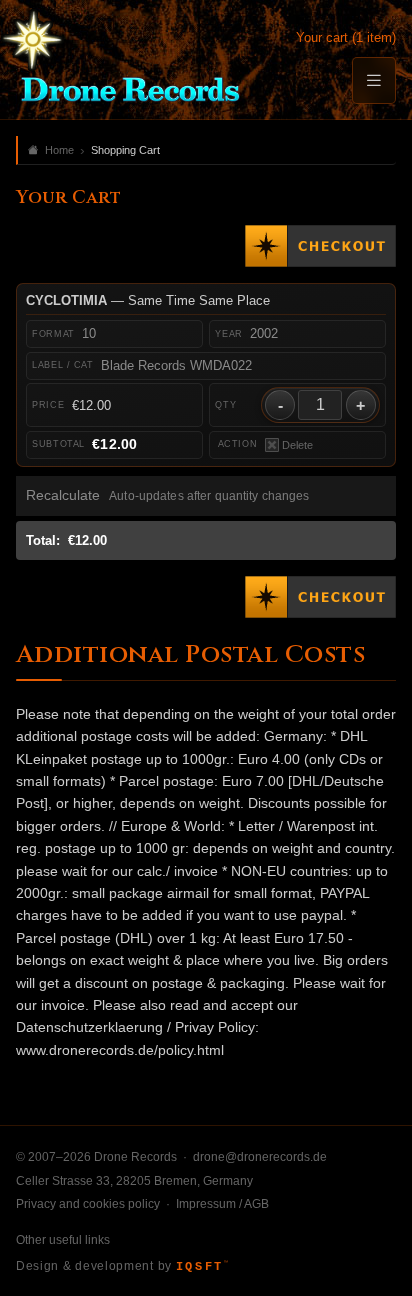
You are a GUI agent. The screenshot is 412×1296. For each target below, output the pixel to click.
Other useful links (63, 1240)
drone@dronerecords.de (260, 1157)
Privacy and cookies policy (88, 1204)
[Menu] (374, 80)
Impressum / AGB (222, 1204)
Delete (297, 445)
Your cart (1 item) (346, 37)
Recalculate (63, 495)
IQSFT (202, 1267)
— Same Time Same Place (148, 300)
